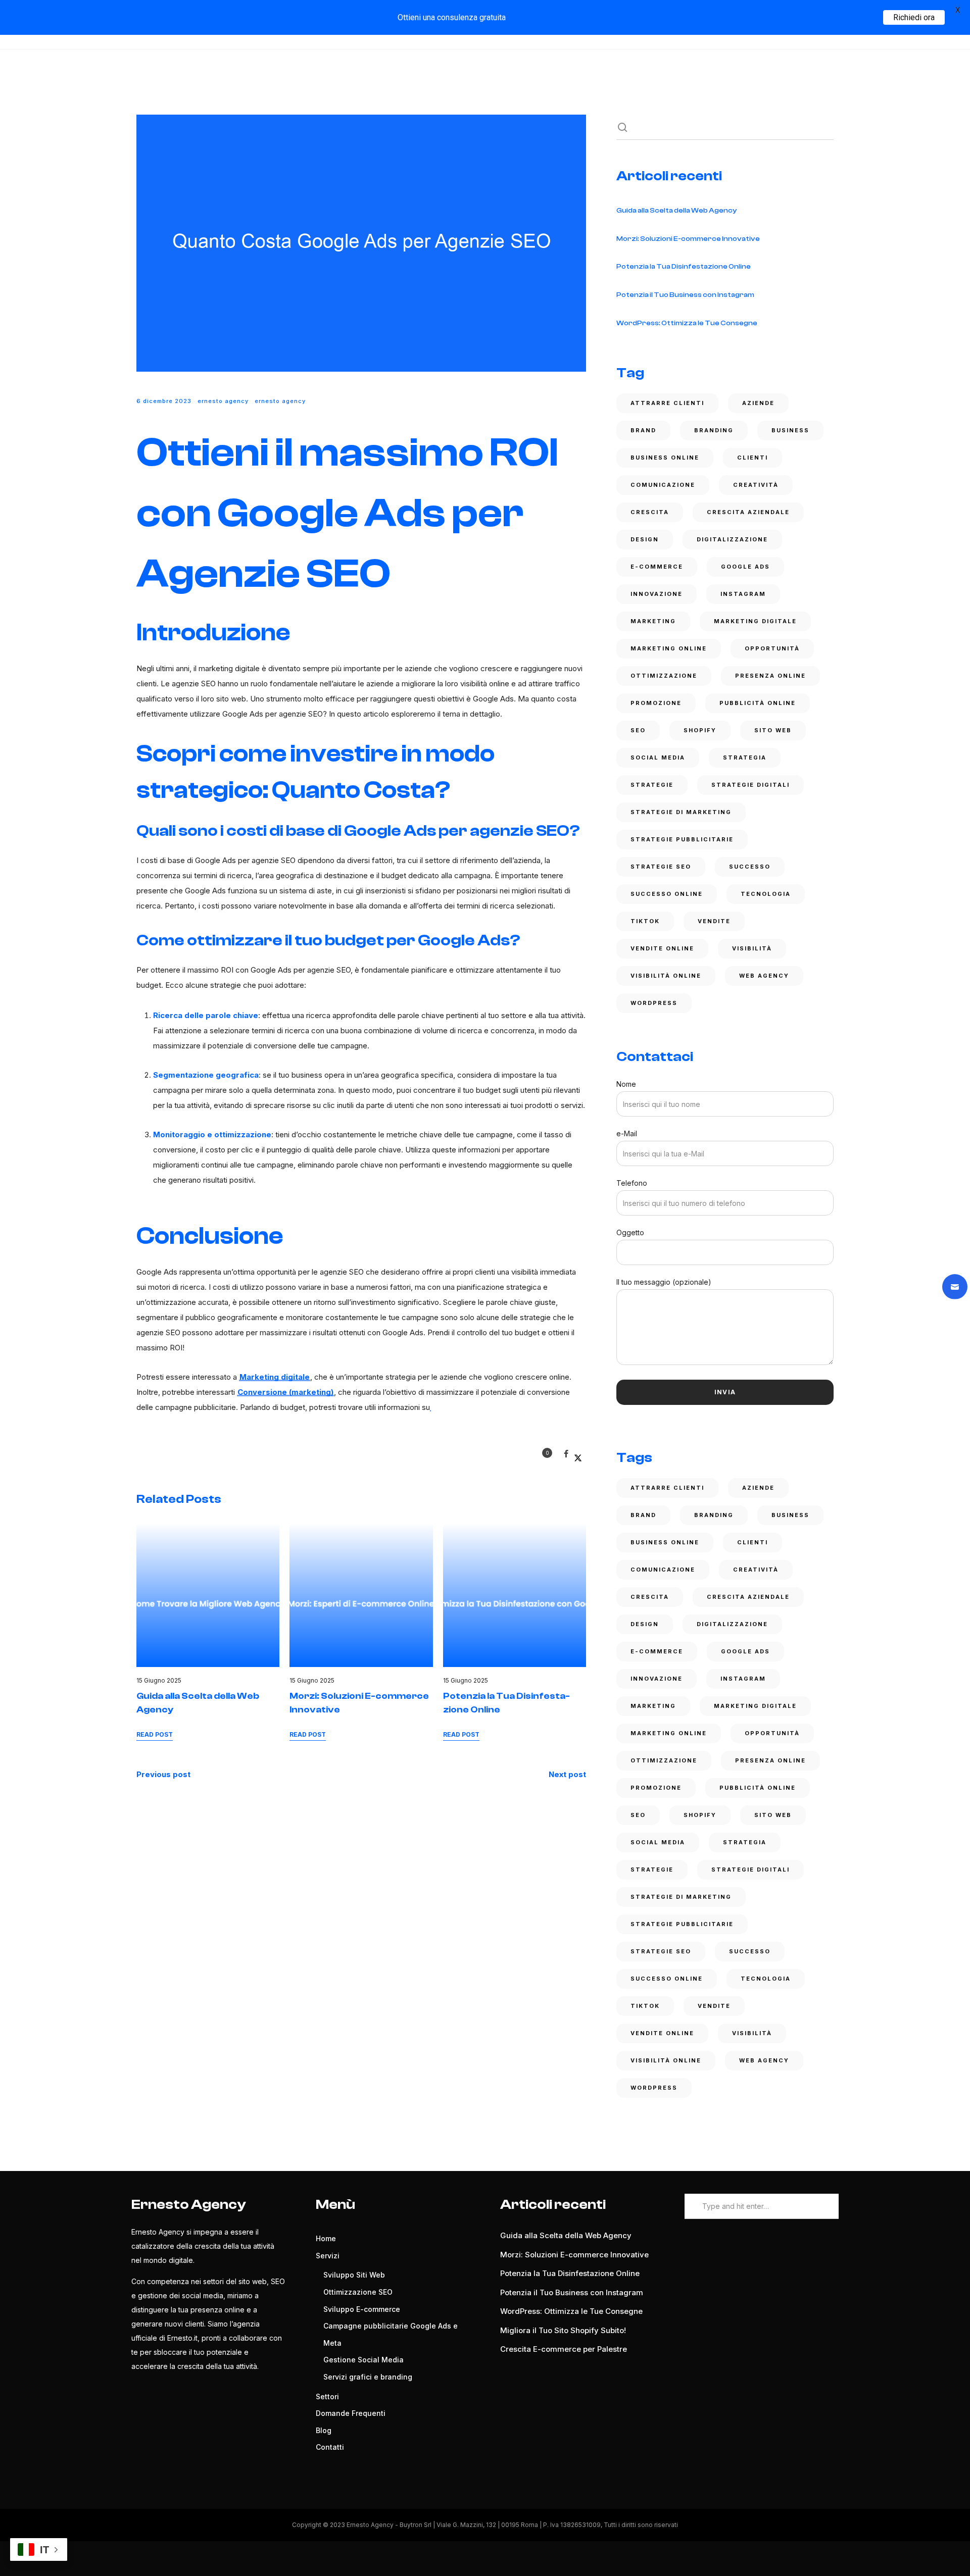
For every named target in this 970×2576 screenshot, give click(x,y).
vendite (714, 921)
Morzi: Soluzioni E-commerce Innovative (688, 239)
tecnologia (766, 894)
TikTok (645, 921)
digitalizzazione (732, 539)
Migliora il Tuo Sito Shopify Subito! (563, 2330)
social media (658, 757)
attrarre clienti (667, 403)
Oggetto (630, 1232)
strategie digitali (750, 785)
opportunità (772, 648)
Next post (567, 1774)
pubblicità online (758, 703)
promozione (656, 703)
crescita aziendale (748, 512)
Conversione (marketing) (285, 1392)
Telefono (632, 1183)
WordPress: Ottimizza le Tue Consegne (687, 323)
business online (665, 458)
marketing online (669, 648)
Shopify (700, 730)
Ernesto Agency (223, 401)
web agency (764, 976)
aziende (758, 403)
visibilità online (666, 976)
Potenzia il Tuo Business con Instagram (685, 295)
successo (750, 867)
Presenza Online (770, 676)
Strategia (745, 757)
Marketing (653, 621)
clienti (753, 458)
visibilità (752, 948)
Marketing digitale (275, 1377)
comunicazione (663, 485)
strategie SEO (661, 867)
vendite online (662, 948)
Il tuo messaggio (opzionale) (664, 1282)
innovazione (657, 594)
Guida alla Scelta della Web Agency (676, 211)
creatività (756, 485)
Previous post (163, 1774)
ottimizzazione (664, 676)
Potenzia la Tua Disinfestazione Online (684, 267)
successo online (667, 894)
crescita (650, 512)
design (645, 539)
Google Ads (745, 567)
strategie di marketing (681, 812)
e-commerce (657, 567)
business (790, 430)
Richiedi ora (914, 17)
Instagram (743, 594)
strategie (652, 785)
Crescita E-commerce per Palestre (564, 2349)
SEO (638, 730)
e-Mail (627, 1133)
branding (714, 430)
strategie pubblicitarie (682, 839)
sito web (773, 730)
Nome (626, 1084)
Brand (643, 430)
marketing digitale (755, 621)
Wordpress (654, 1003)
